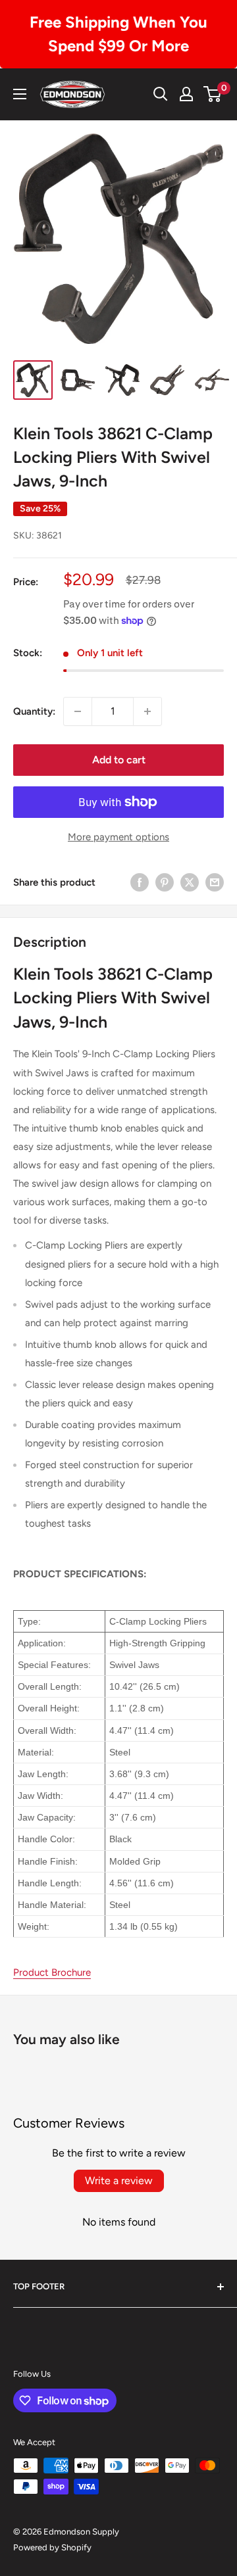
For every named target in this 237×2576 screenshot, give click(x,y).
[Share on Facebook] (140, 882)
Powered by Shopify (52, 2547)
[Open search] (161, 94)
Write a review (119, 2181)
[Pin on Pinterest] (165, 882)
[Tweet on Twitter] (190, 882)
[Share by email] (215, 882)
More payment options (118, 837)
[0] (213, 94)
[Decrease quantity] (78, 711)
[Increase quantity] (147, 711)
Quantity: (34, 711)
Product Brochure (52, 1972)
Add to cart (119, 760)
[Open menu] (20, 94)
